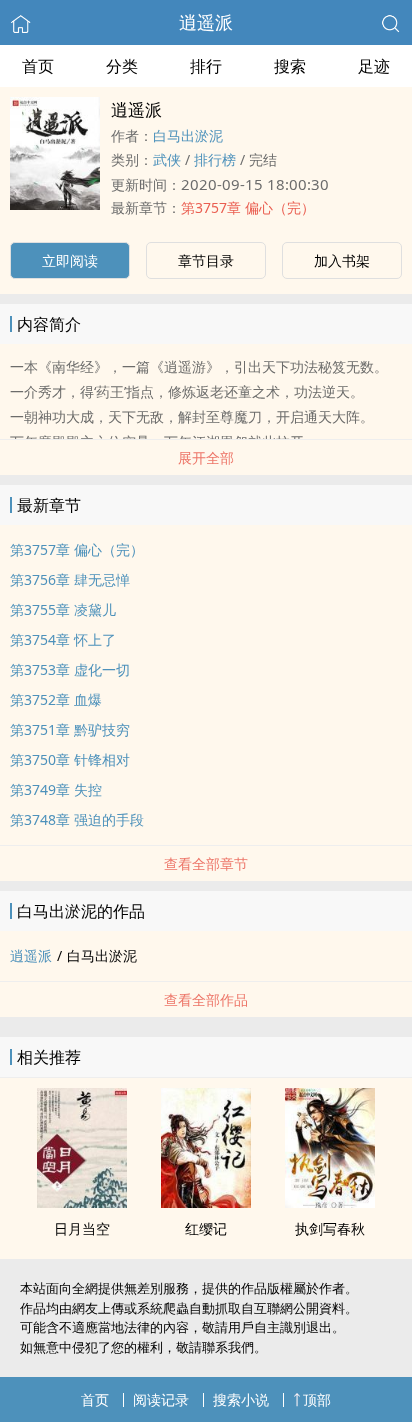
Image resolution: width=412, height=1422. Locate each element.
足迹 (374, 66)
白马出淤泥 (188, 135)
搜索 (290, 66)
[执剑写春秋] (330, 1202)
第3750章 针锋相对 (70, 759)
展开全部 (206, 457)
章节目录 (206, 260)
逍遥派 (206, 22)
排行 (206, 66)
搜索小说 (241, 1399)
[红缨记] (206, 1202)
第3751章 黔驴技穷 (70, 729)
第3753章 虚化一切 (70, 669)
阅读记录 (161, 1399)
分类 (122, 66)
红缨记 (206, 1228)
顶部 (317, 1399)
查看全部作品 (206, 999)
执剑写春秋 (330, 1228)
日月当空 (82, 1228)
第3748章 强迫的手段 (77, 819)
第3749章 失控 (56, 789)
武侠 (167, 159)
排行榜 (215, 159)
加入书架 (342, 260)
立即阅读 (70, 260)
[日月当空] (82, 1202)
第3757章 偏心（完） (248, 207)
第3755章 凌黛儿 (63, 609)
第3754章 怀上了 (63, 639)
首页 (38, 66)
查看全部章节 (206, 863)
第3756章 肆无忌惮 (70, 579)
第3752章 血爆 (56, 699)
